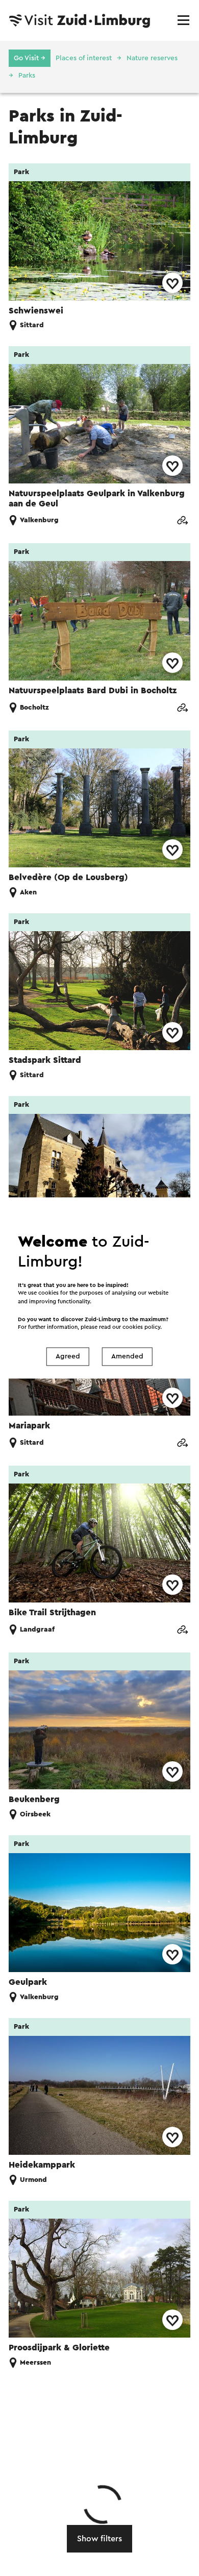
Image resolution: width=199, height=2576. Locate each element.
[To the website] (182, 520)
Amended (127, 1356)
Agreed (68, 1356)
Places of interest (84, 58)
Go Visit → (30, 58)
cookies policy (141, 1328)
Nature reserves (152, 58)
